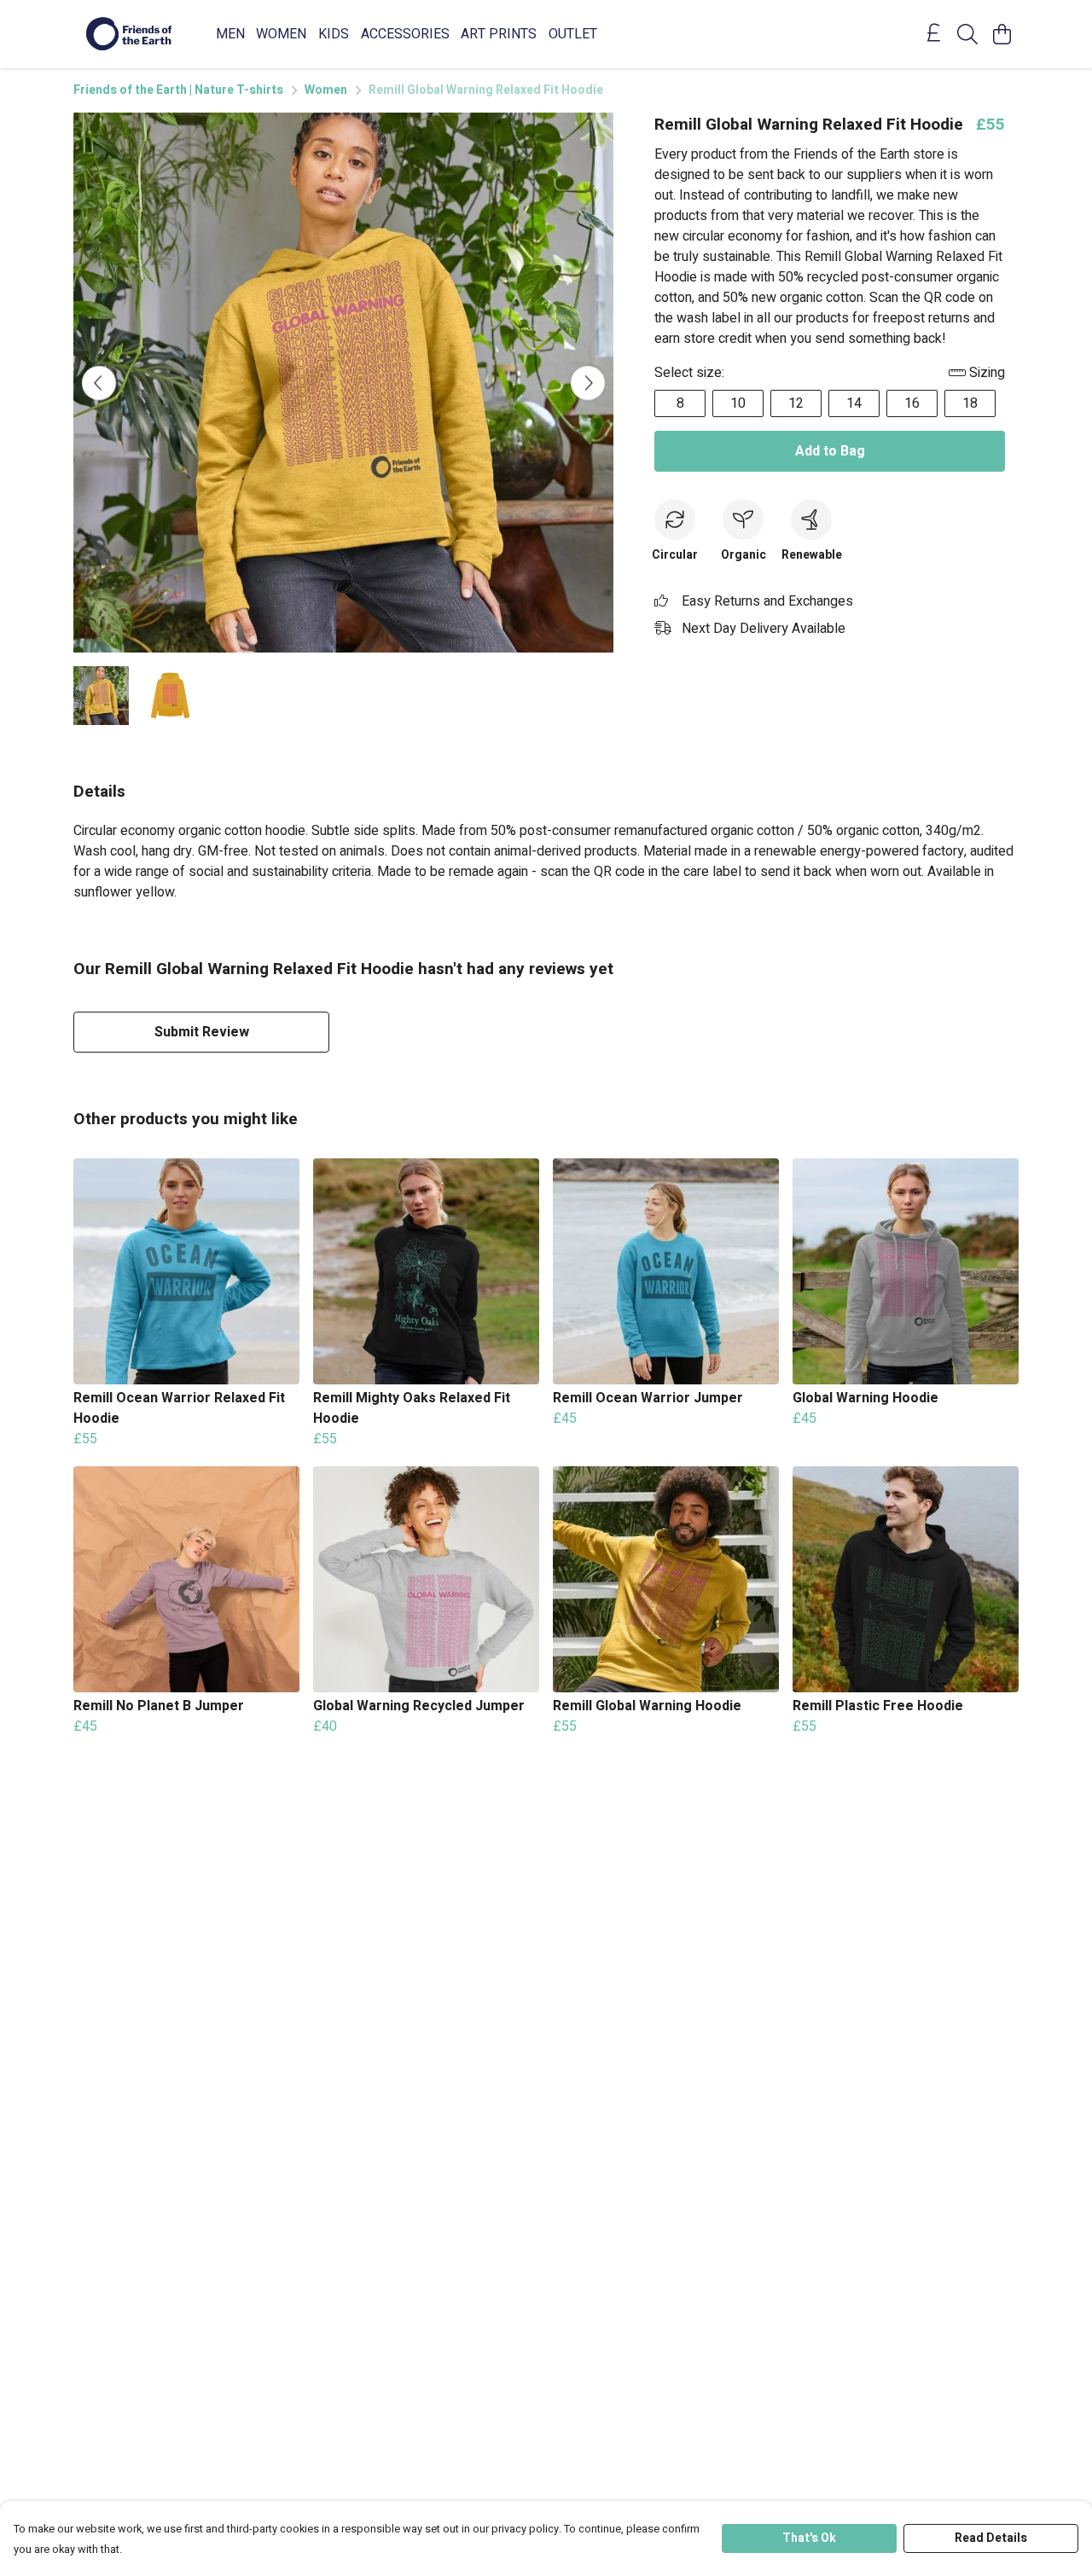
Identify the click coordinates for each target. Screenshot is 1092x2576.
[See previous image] (99, 383)
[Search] (967, 34)
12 (796, 403)
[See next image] (588, 383)
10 (738, 403)
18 (970, 403)
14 (854, 403)
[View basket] (1002, 34)
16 (912, 403)
